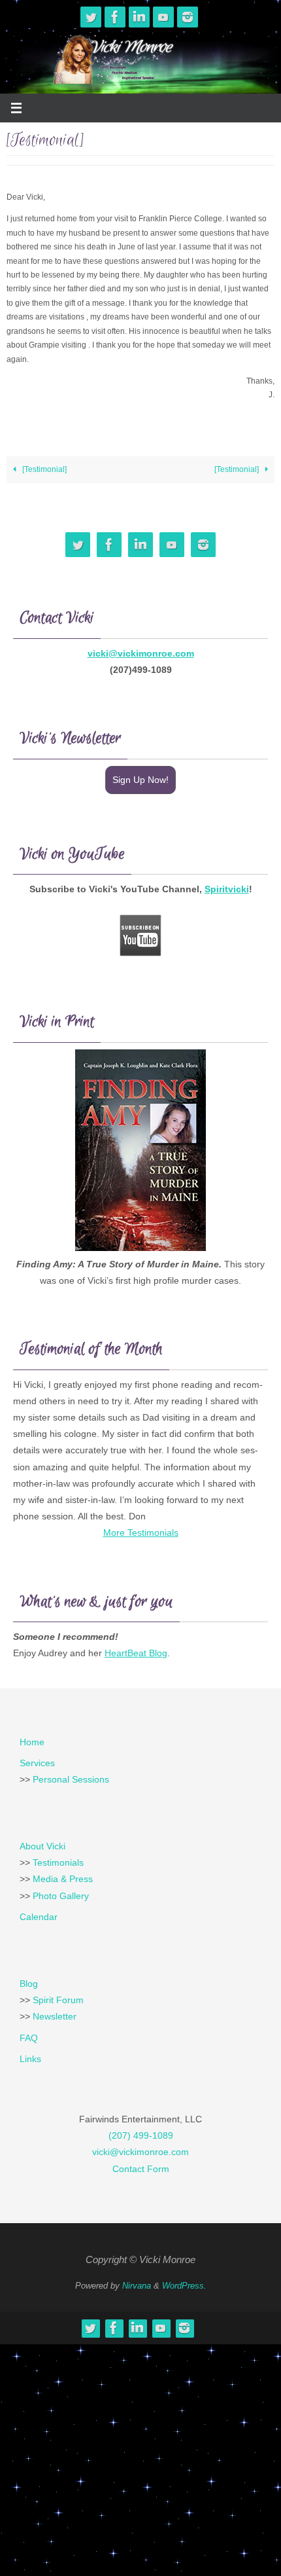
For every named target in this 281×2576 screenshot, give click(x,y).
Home (32, 1742)
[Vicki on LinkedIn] (139, 17)
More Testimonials (141, 1533)
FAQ (29, 2038)
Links (30, 2059)
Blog (29, 1984)
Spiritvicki (227, 889)
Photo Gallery (61, 1896)
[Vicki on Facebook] (115, 17)
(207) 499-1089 (141, 2135)
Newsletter (55, 2016)
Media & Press (63, 1879)
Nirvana (137, 2286)
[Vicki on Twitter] (91, 17)
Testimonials (58, 1862)
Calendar (39, 1917)
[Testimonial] (43, 469)
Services (37, 1763)
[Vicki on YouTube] (163, 17)
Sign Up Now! (140, 780)
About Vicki (42, 1846)
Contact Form (141, 2169)
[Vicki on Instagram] (188, 17)
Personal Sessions (71, 1779)
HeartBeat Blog (136, 1653)
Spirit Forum (58, 2000)
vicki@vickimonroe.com (141, 653)
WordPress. (184, 2286)
